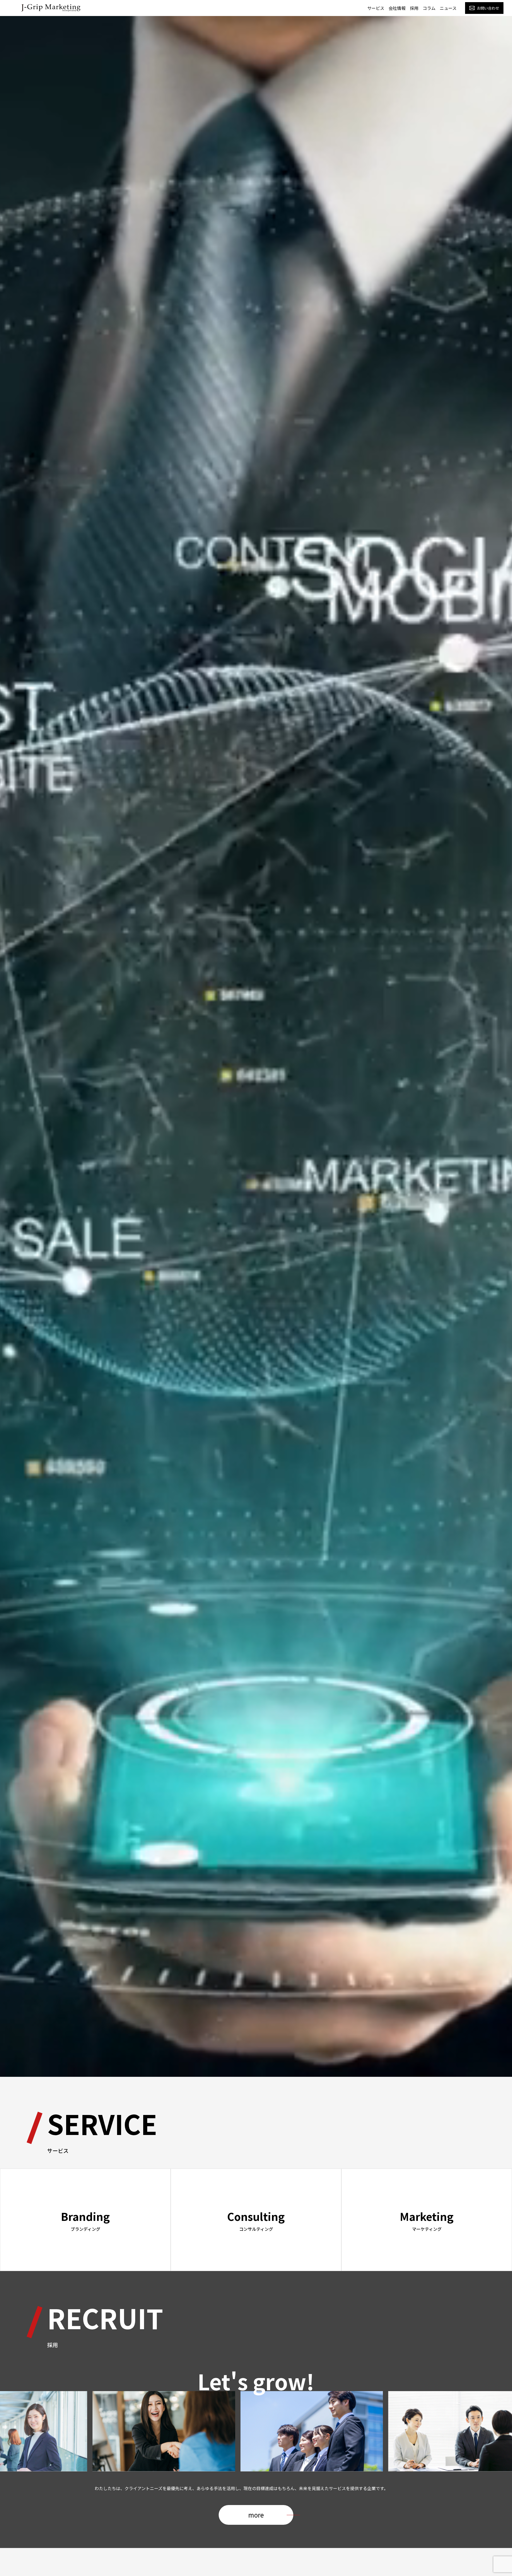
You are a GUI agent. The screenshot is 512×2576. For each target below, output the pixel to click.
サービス (376, 8)
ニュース (448, 8)
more (256, 2515)
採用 (414, 8)
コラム (429, 8)
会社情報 (397, 8)
